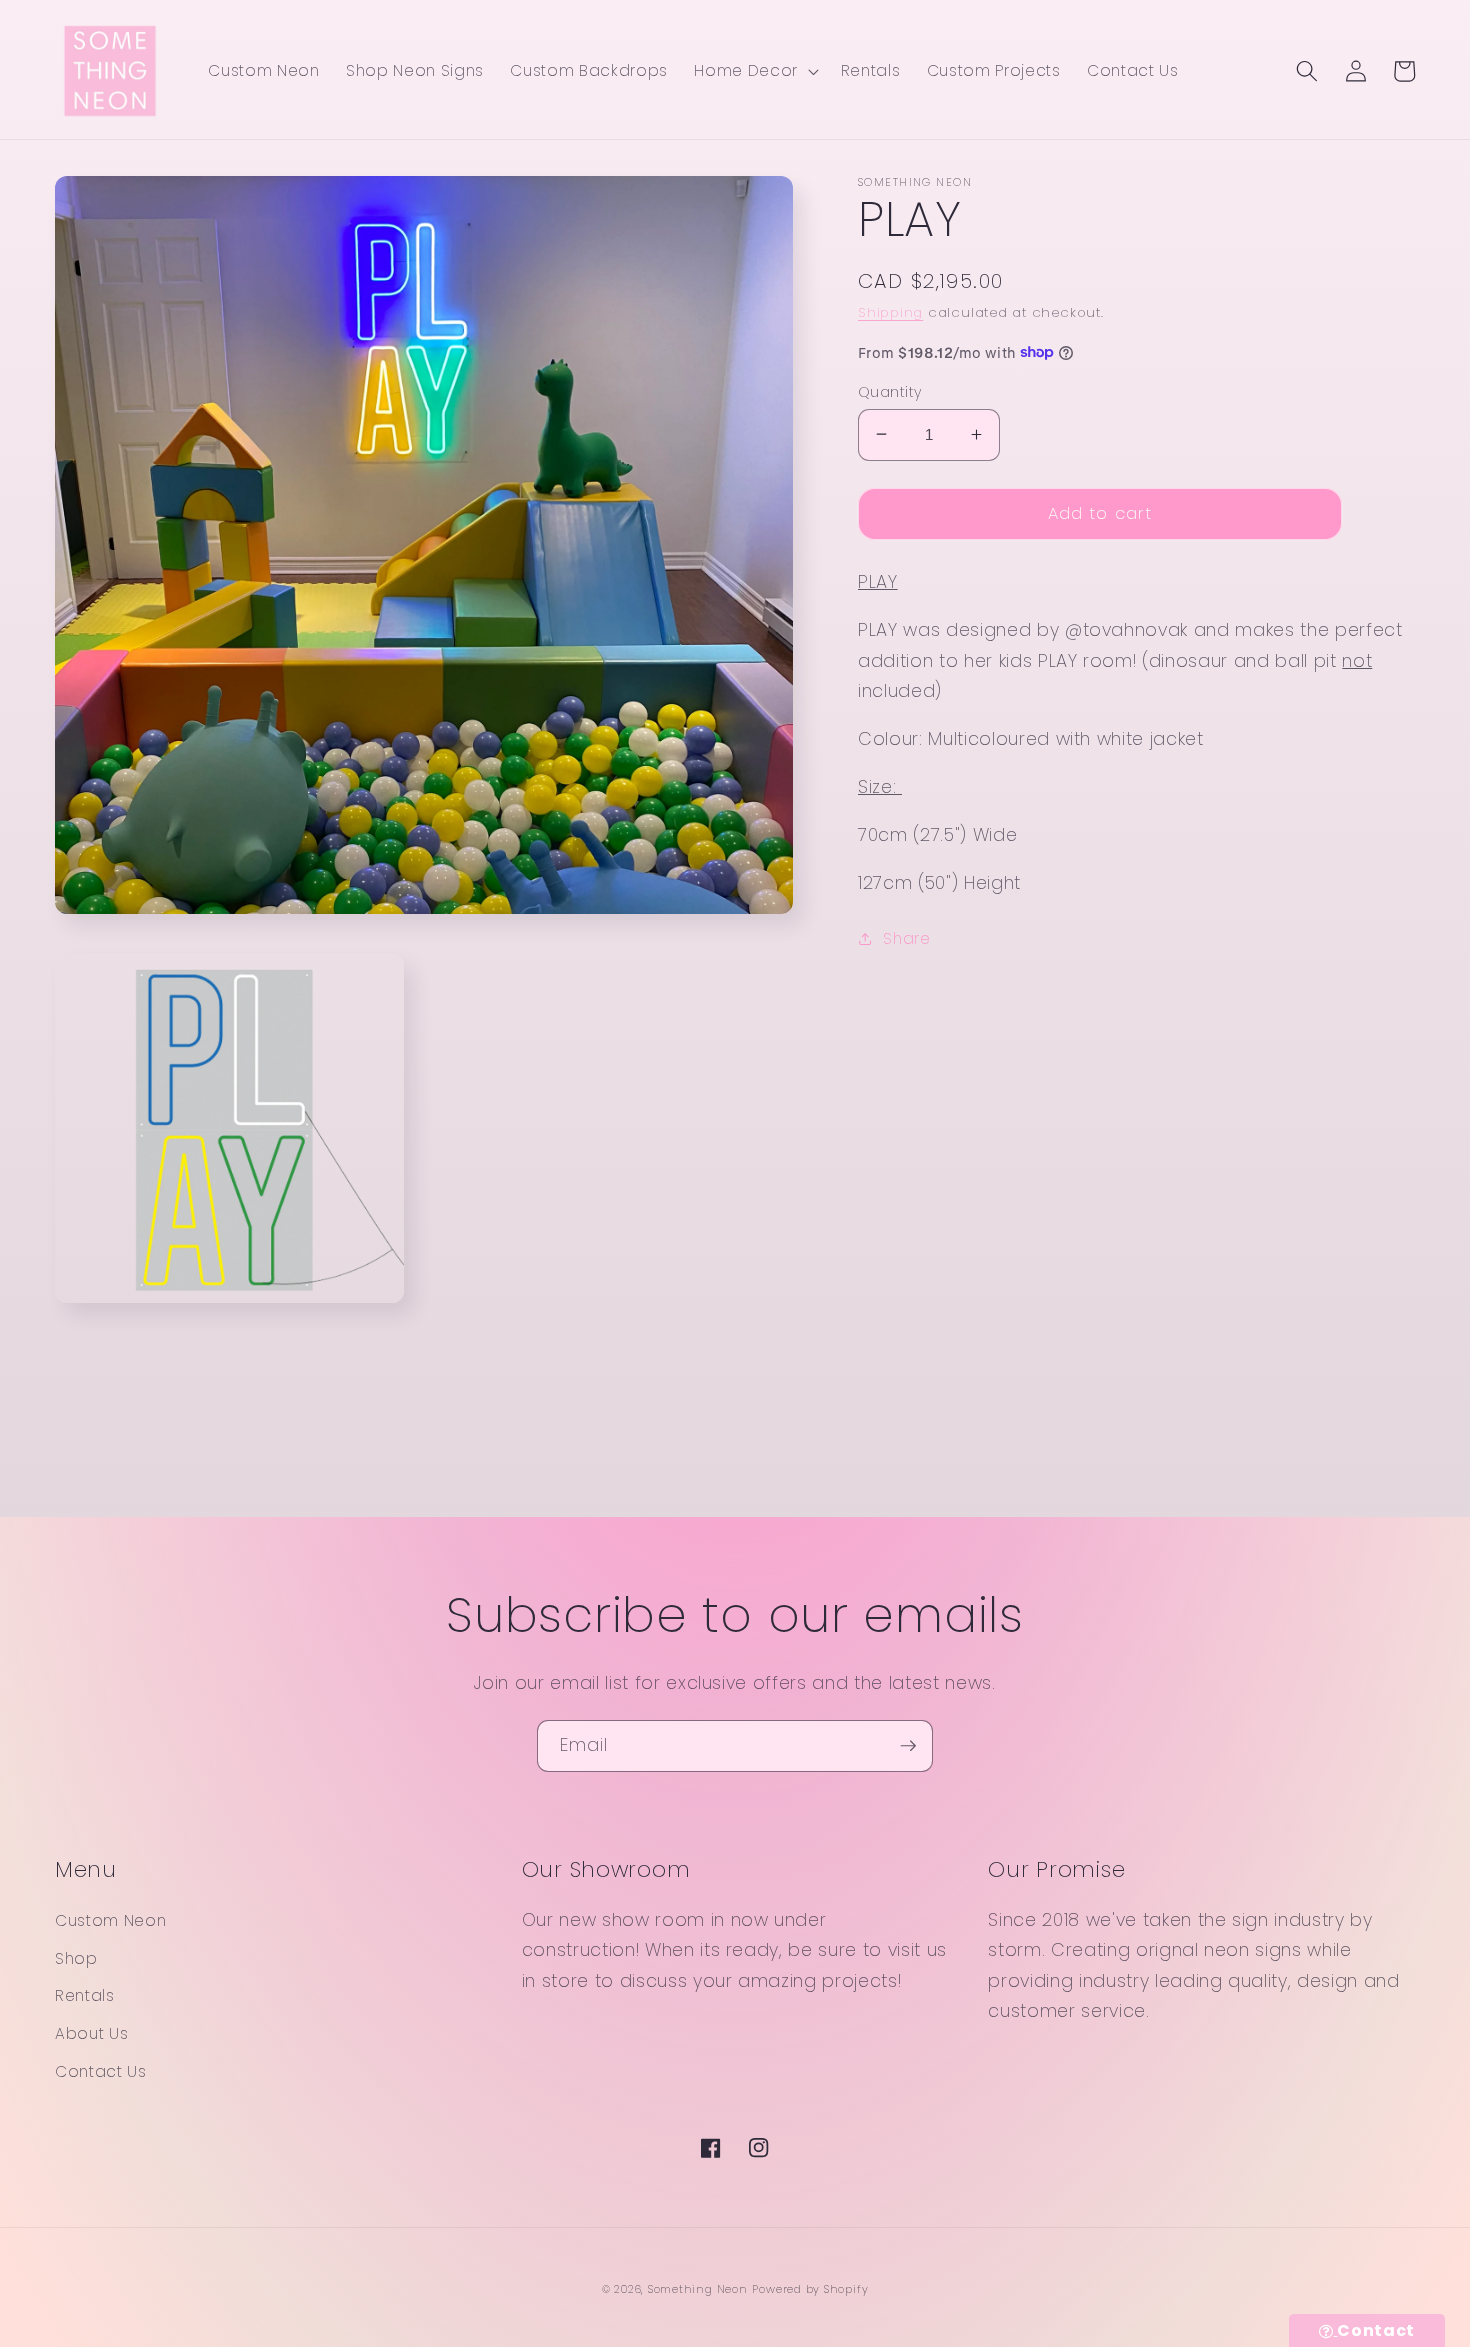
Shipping (890, 312)
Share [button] (906, 937)
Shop (76, 1958)
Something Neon (698, 2289)
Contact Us (101, 2071)
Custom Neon (110, 1920)
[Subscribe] (908, 1746)
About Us (91, 2033)
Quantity (890, 391)
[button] (754, 71)
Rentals (85, 1995)
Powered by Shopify (810, 2289)
